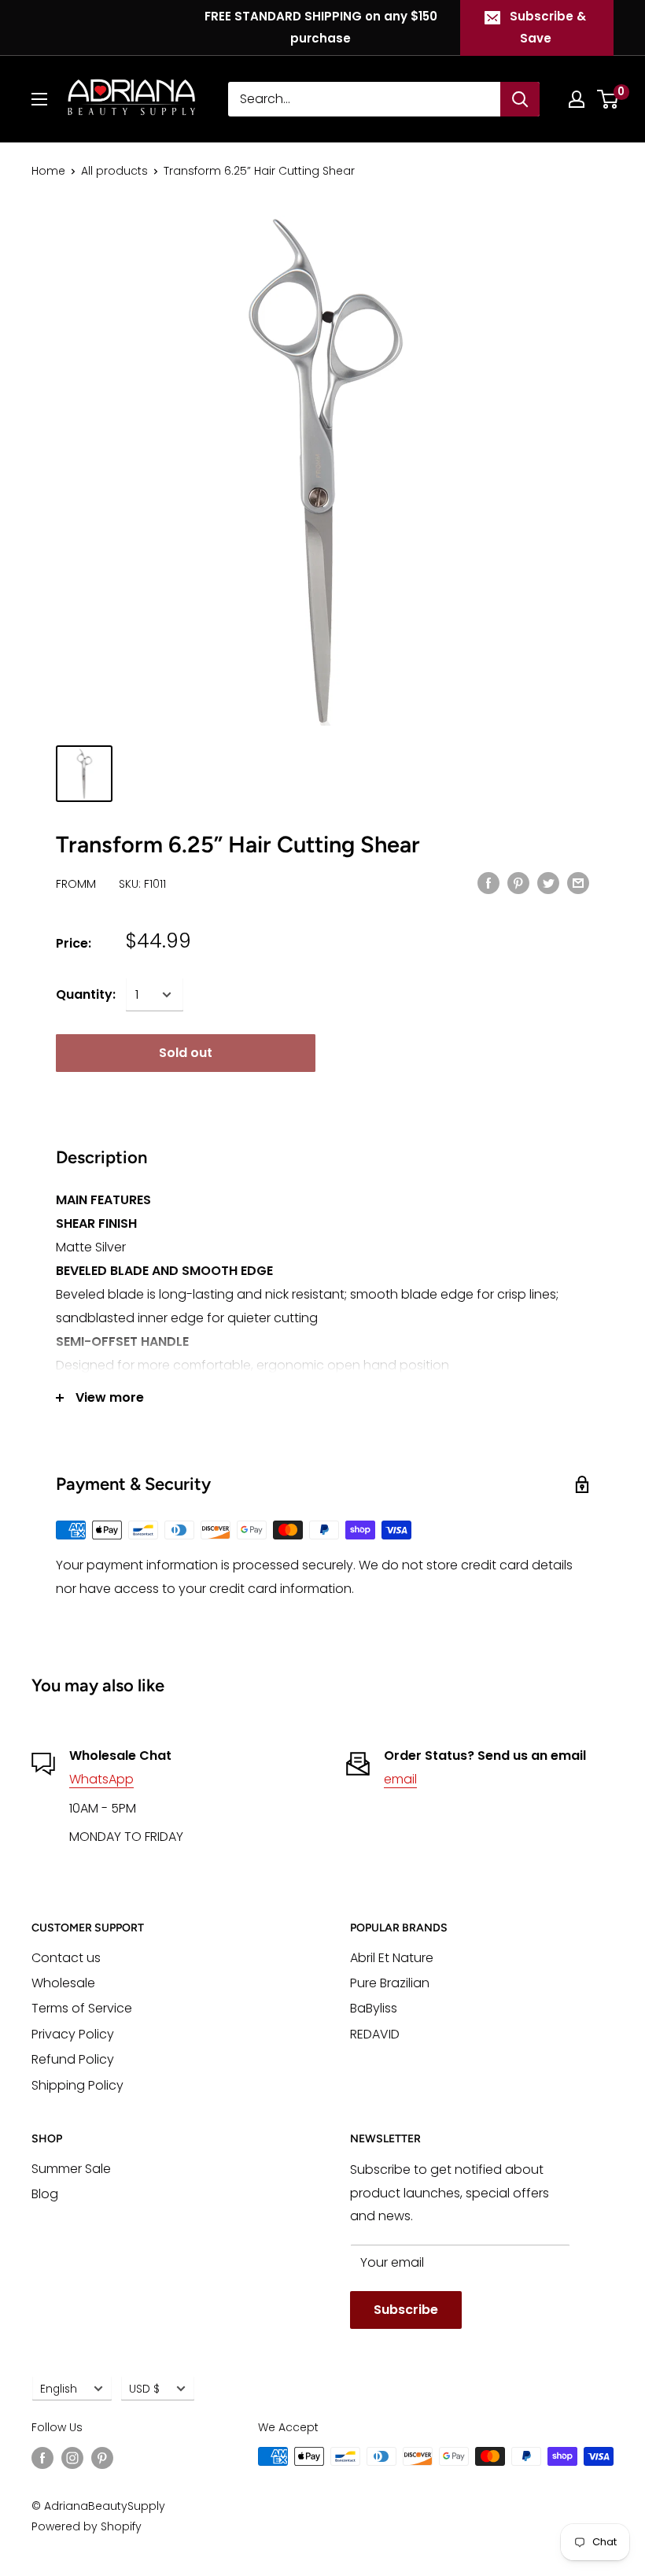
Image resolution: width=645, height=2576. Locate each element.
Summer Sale (71, 2169)
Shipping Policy (77, 2085)
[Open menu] (39, 99)
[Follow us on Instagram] (72, 2458)
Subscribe (406, 2310)
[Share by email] (578, 883)
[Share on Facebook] (488, 883)
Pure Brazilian (390, 1983)
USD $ (144, 2389)
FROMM (76, 884)
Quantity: (86, 994)
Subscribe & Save (548, 27)
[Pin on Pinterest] (518, 883)
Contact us (66, 1958)
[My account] (577, 99)
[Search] (520, 99)
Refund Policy (73, 2059)
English (59, 2389)
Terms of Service (82, 2008)
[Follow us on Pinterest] (102, 2458)
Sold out (186, 1053)
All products (114, 171)
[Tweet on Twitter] (548, 883)
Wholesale (63, 1983)
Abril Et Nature (392, 1958)
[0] (608, 99)
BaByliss (374, 2008)
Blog (45, 2194)
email (400, 1779)
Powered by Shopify (87, 2526)
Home (48, 171)
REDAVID (375, 2034)
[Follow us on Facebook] (42, 2458)
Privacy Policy (73, 2034)
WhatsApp (101, 1779)
